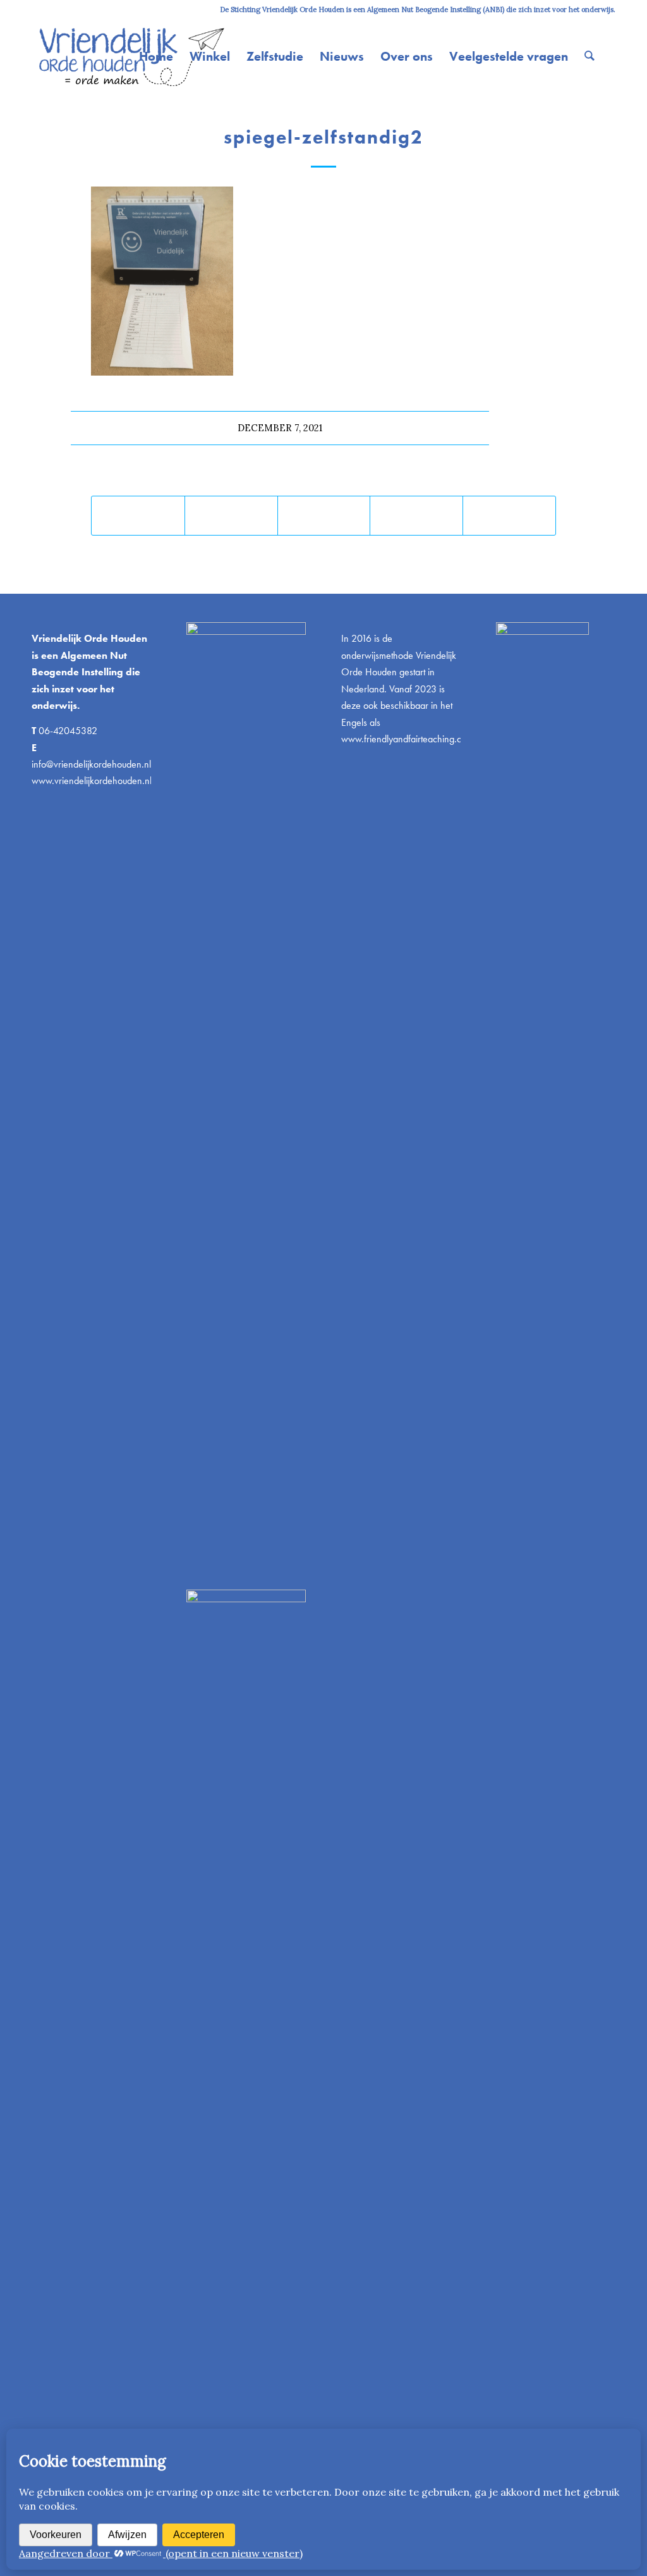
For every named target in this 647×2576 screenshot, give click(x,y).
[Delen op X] (231, 516)
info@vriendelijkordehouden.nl (91, 764)
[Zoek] (590, 56)
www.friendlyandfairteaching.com (407, 739)
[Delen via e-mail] (509, 516)
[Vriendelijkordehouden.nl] (130, 56)
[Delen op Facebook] (138, 516)
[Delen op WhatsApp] (324, 516)
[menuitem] (156, 56)
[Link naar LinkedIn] (54, 9)
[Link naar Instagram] (35, 9)
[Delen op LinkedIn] (416, 516)
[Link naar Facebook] (73, 9)
